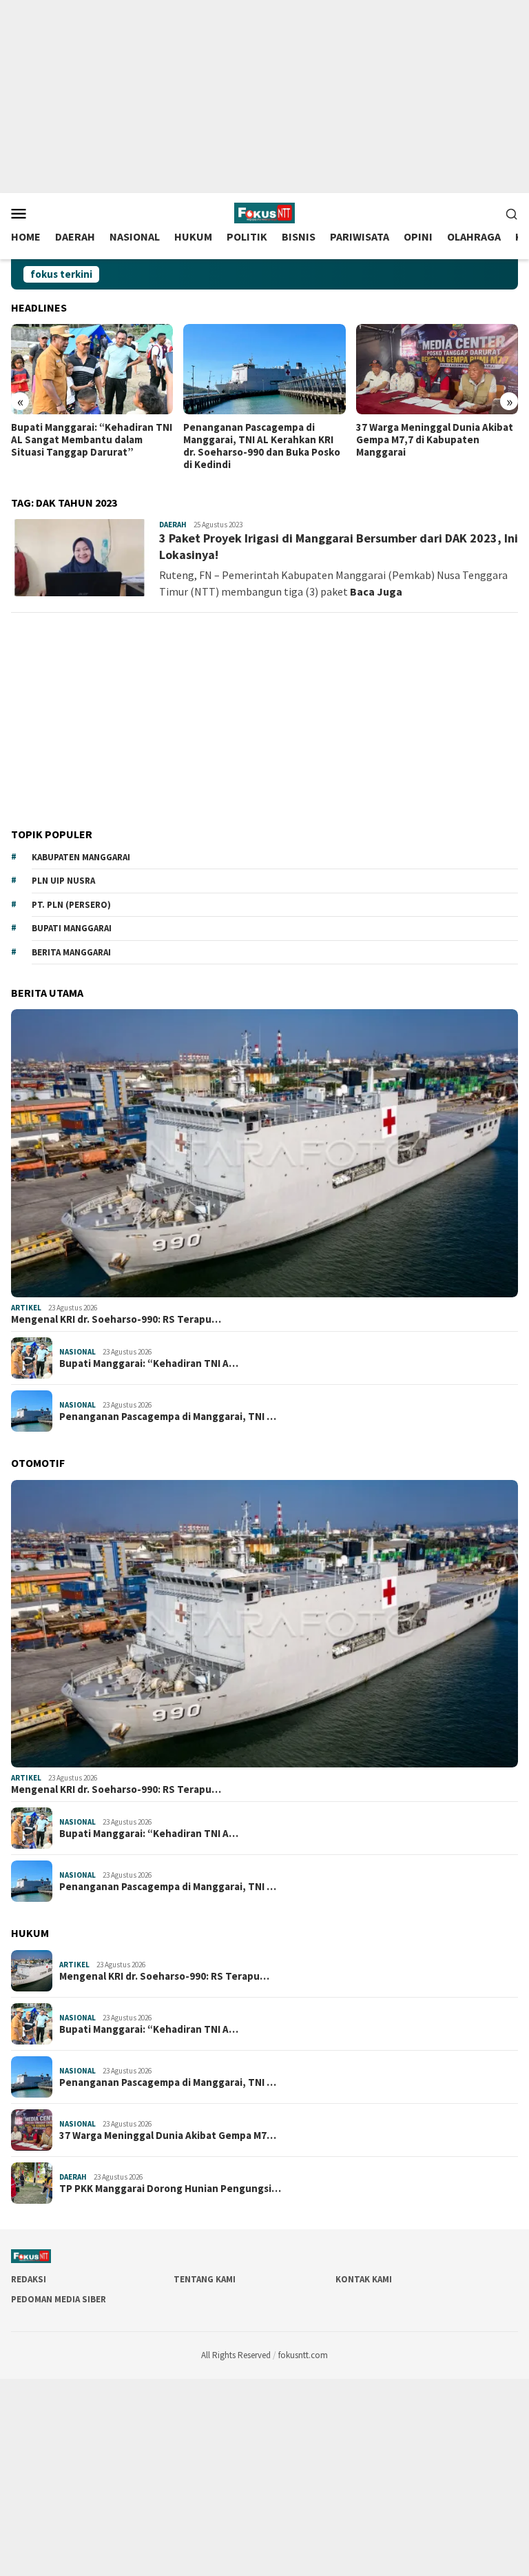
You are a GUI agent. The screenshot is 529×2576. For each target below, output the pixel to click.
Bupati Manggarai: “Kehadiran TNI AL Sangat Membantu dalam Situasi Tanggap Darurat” (92, 440)
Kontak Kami (364, 2279)
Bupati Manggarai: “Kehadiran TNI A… (149, 1363)
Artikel (26, 1308)
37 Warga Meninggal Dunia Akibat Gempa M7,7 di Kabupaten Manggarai (435, 440)
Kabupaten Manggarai (81, 857)
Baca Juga (376, 591)
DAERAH (173, 525)
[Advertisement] (264, 97)
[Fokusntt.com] (264, 212)
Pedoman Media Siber (59, 2299)
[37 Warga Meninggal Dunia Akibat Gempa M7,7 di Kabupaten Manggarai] (437, 369)
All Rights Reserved (236, 2355)
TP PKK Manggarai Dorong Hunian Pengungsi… (170, 2189)
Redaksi (29, 2279)
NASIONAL (77, 1352)
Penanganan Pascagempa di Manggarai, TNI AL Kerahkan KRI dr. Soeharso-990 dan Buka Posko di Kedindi (262, 446)
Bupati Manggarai (72, 928)
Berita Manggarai (71, 952)
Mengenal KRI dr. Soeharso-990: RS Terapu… (116, 1319)
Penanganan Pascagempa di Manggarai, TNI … (168, 1417)
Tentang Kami (205, 2279)
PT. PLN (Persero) (71, 905)
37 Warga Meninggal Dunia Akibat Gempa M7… (168, 2136)
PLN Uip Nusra (63, 881)
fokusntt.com (303, 2355)
